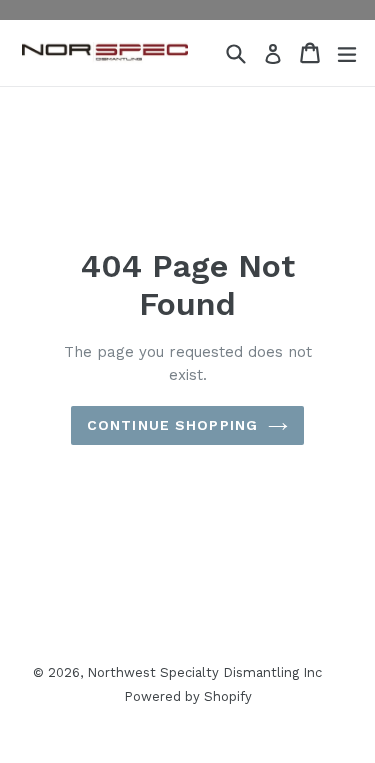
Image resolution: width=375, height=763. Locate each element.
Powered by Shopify (188, 696)
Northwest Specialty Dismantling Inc (204, 672)
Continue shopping (172, 425)
